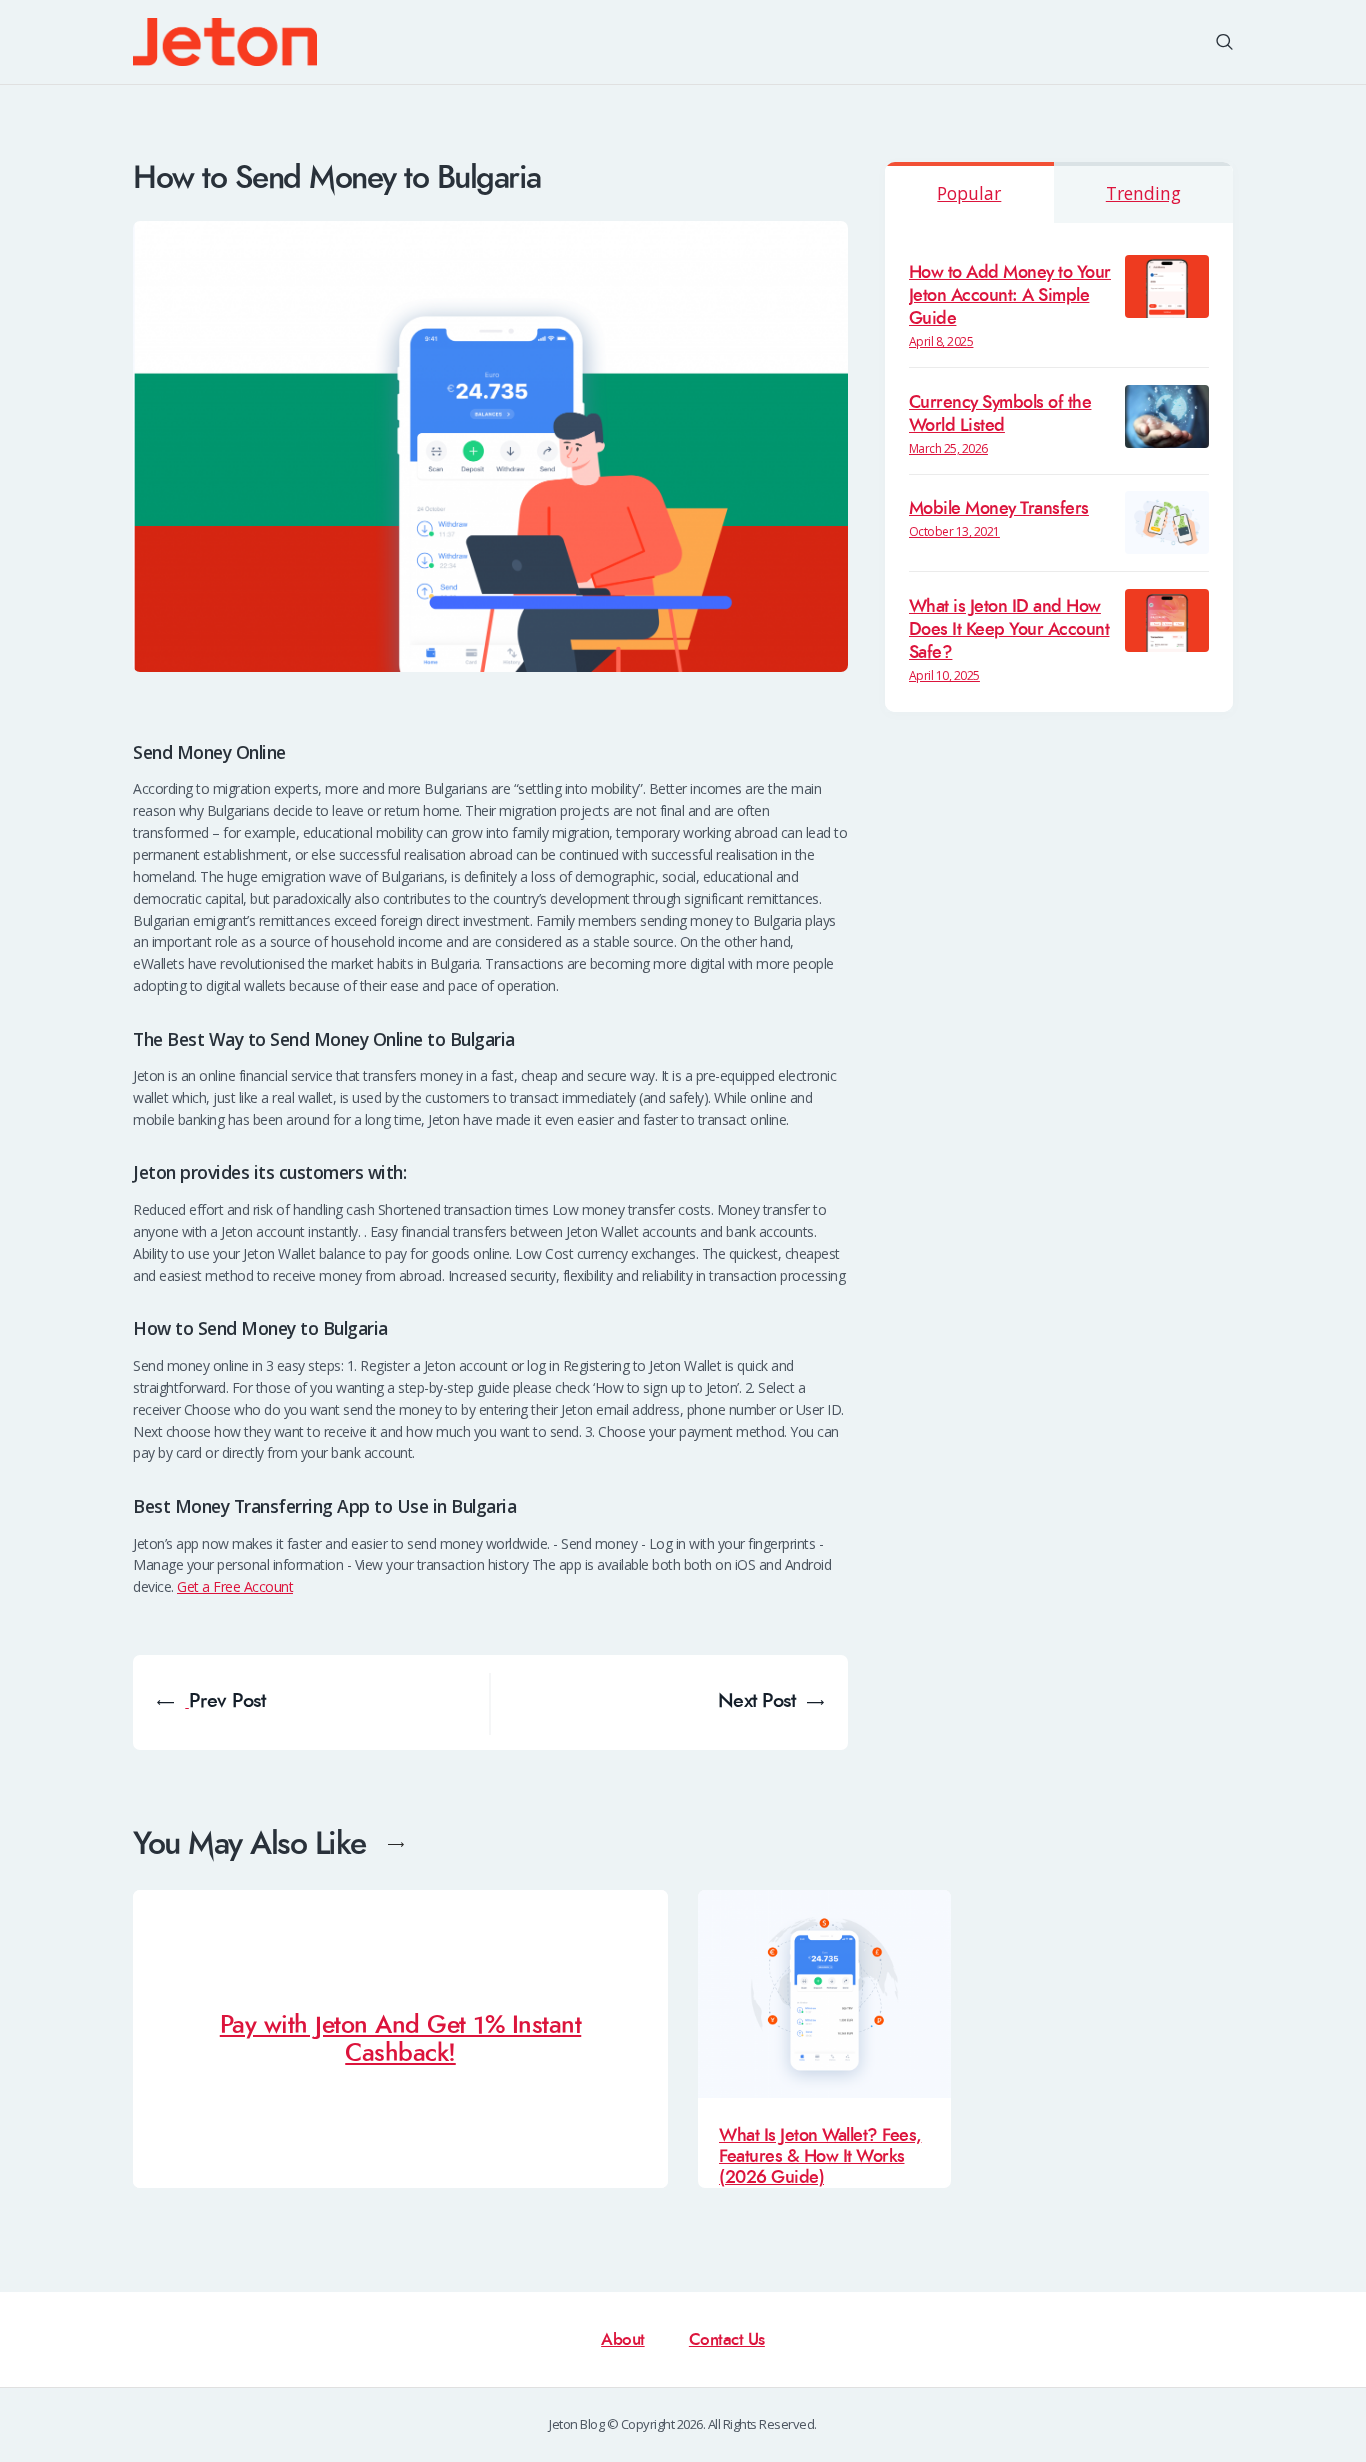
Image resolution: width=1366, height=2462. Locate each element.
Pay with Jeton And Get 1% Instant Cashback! (401, 2040)
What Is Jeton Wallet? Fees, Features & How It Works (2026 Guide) (820, 2156)
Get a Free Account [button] (235, 1586)
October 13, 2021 (954, 531)
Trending (1143, 193)
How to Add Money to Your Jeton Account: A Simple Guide (1010, 295)
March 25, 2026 (948, 448)
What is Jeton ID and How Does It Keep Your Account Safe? (1009, 629)
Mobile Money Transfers (999, 508)
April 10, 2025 (944, 675)
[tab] (969, 192)
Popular (969, 193)
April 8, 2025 (941, 341)
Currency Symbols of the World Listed (1000, 414)
